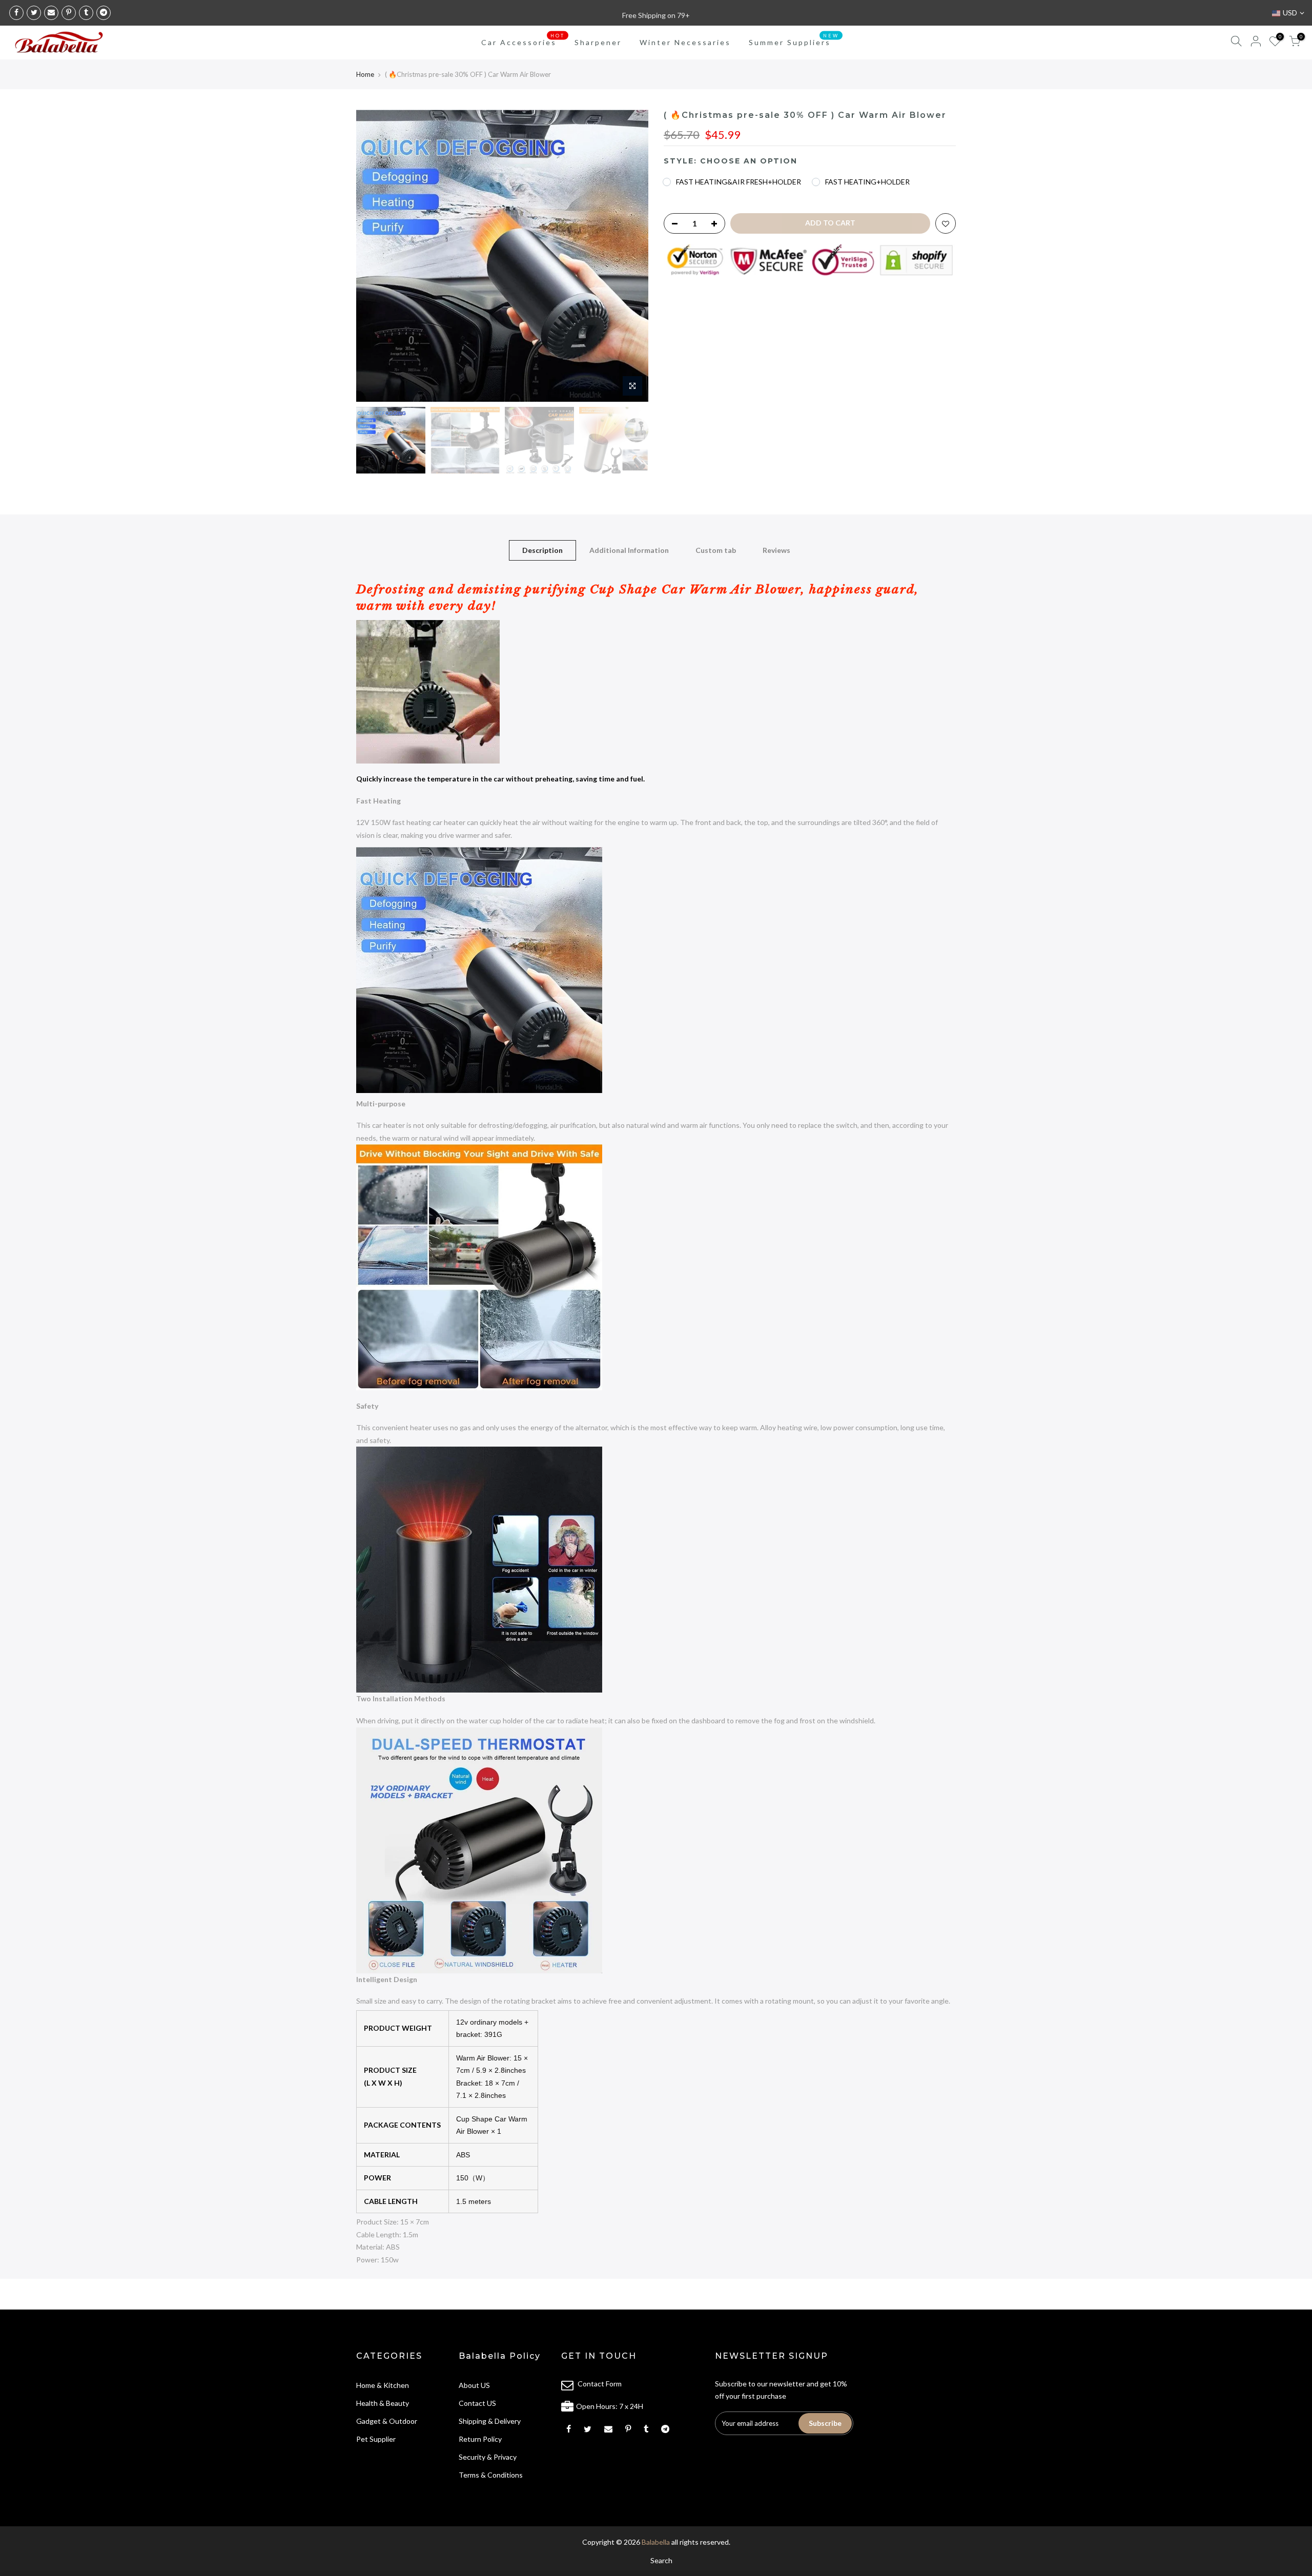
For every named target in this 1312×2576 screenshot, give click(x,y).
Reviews (776, 550)
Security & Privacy (488, 2457)
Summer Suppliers (794, 40)
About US (474, 2385)
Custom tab (716, 550)
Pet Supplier (376, 2439)
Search (661, 2560)
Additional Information (629, 550)
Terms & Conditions (491, 2475)
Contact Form (600, 2384)
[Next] (630, 256)
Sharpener (598, 42)
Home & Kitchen (383, 2385)
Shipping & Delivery (490, 2421)
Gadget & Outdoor (387, 2421)
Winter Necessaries (685, 42)
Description (542, 550)
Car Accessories (523, 40)
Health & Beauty (383, 2403)
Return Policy (480, 2439)
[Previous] (374, 256)
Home (365, 74)
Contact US (477, 2403)
